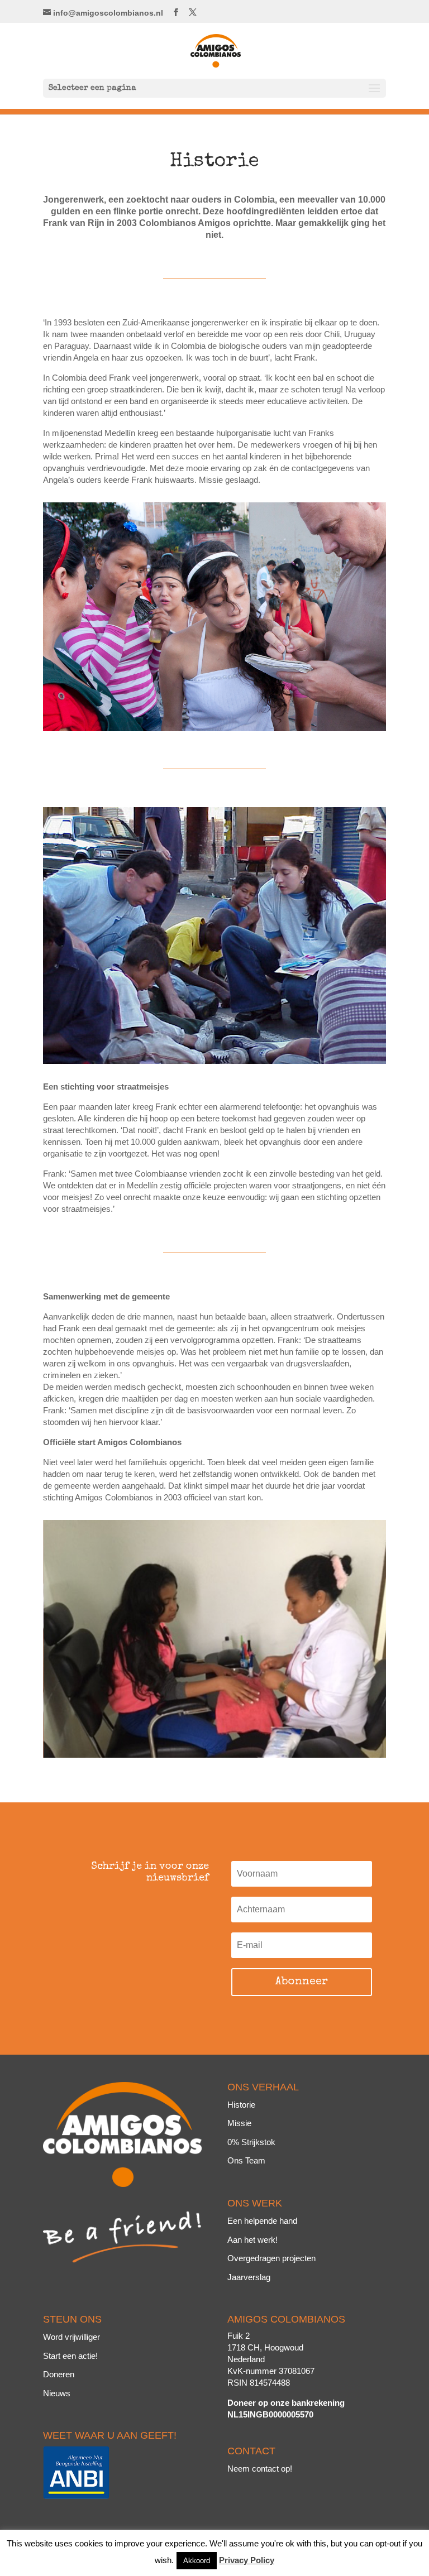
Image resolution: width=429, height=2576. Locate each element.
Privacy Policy (247, 2560)
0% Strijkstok (251, 2142)
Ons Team (246, 2160)
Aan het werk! (252, 2240)
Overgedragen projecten (271, 2258)
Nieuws (57, 2393)
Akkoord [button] (197, 2561)
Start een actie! (70, 2356)
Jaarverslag (249, 2277)
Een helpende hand (262, 2221)
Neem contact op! (260, 2469)
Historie (241, 2105)
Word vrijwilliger (71, 2337)
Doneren (59, 2374)
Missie (239, 2123)
